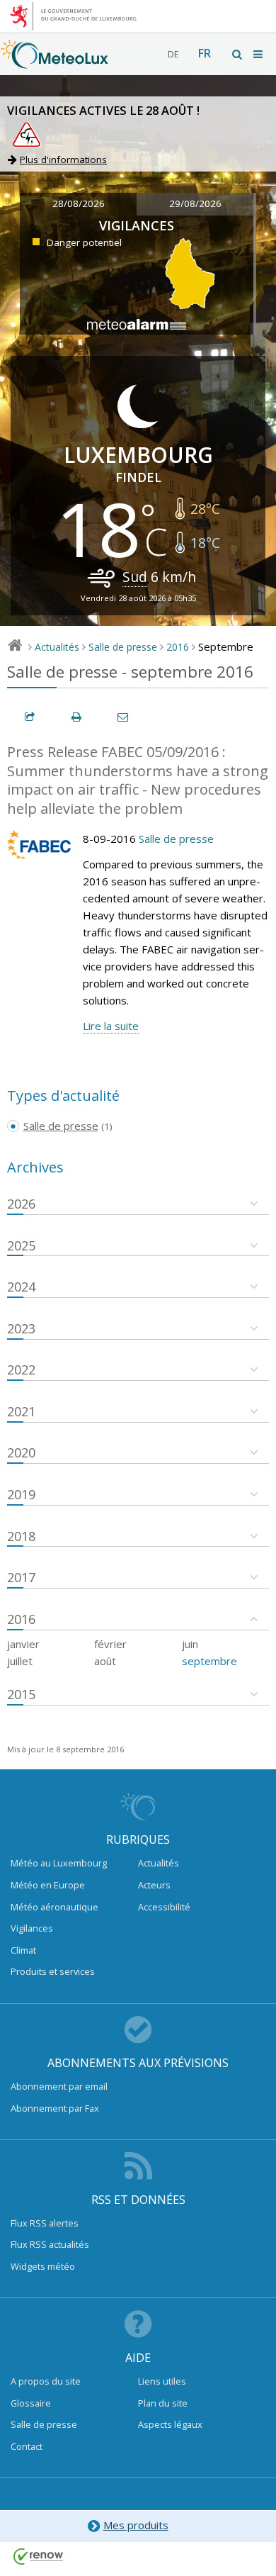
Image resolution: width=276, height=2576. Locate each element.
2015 (21, 1694)
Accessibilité (164, 1907)
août (105, 1661)
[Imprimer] (77, 717)
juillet (20, 1661)
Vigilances (32, 1928)
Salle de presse (123, 647)
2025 (21, 1245)
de (173, 54)
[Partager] (30, 717)
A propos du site (46, 2381)
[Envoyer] (124, 717)
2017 (21, 1577)
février (110, 1644)
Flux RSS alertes (45, 2223)
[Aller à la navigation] (259, 54)
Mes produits (136, 2525)
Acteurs (154, 1885)
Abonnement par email (59, 2086)
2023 (21, 1328)
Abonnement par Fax (55, 2108)
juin (190, 1644)
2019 (21, 1494)
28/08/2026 (79, 203)
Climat (23, 1950)
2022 (21, 1370)
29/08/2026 (195, 203)
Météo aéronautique (54, 1907)
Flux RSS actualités (50, 2244)
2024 (21, 1287)
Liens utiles (162, 2381)
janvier (23, 1644)
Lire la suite (111, 1026)
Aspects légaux (170, 2424)
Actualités (57, 647)
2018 (21, 1536)
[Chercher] (238, 54)
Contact (27, 2446)
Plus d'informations (63, 159)
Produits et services (53, 1971)
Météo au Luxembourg (59, 1863)
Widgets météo (43, 2266)
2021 (21, 1411)
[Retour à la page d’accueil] (54, 62)
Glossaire (31, 2403)
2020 (21, 1452)
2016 (178, 647)
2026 (21, 1204)
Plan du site (163, 2403)
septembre (209, 1661)
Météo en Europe (48, 1885)
